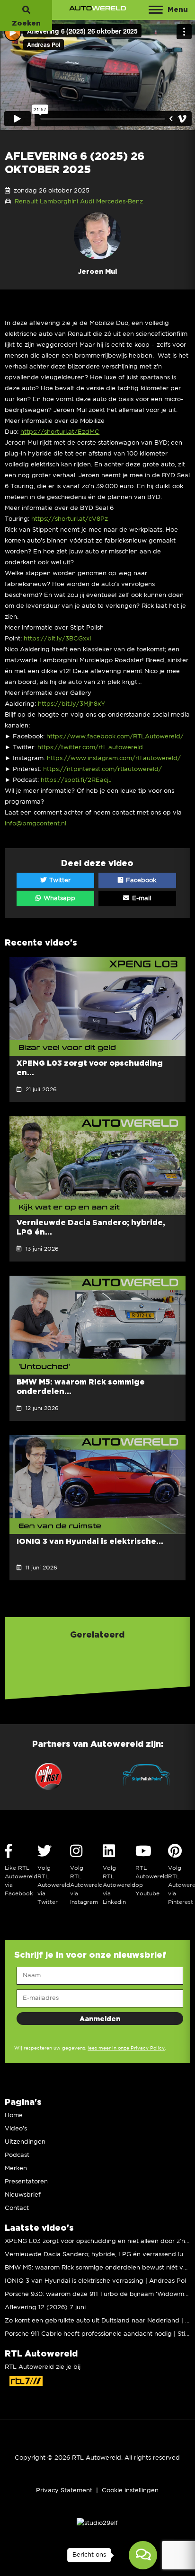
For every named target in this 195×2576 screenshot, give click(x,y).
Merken (16, 2169)
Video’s (16, 2129)
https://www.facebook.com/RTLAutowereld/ (115, 737)
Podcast (17, 2155)
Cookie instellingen (130, 2491)
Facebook (140, 881)
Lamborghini (59, 202)
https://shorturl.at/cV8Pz (70, 519)
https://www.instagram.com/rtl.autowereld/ (114, 758)
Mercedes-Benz (120, 202)
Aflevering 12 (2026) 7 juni (45, 2308)
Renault (26, 202)
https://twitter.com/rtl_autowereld (90, 748)
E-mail (141, 898)
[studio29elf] (97, 2523)
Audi (87, 202)
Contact (17, 2208)
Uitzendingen (25, 2142)
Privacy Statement (64, 2491)
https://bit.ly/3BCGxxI (58, 639)
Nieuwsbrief (23, 2195)
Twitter (59, 881)
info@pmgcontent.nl (35, 824)
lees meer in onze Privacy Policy (126, 2048)
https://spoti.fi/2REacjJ (76, 780)
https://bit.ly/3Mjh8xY (71, 704)
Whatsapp (58, 898)
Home (14, 2116)
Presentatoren (26, 2182)
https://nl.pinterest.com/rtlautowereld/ (102, 769)
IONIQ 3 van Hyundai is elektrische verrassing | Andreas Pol (95, 2281)
